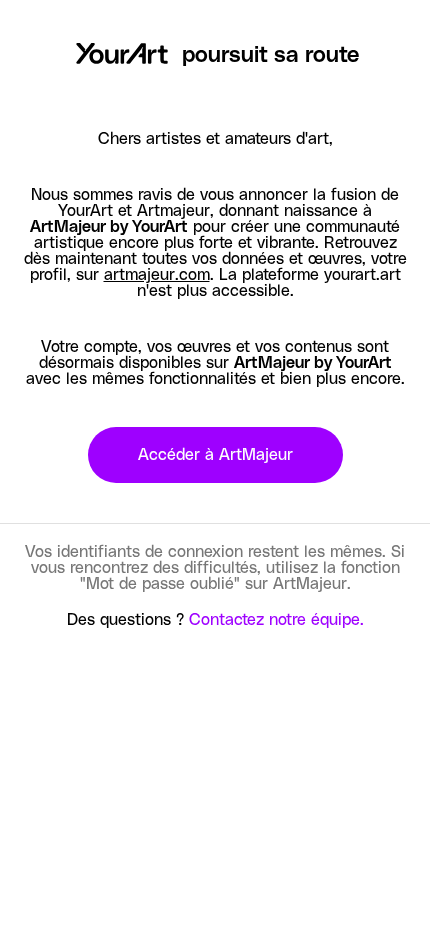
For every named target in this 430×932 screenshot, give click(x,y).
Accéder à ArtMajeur (215, 455)
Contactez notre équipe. (276, 620)
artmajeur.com (157, 275)
